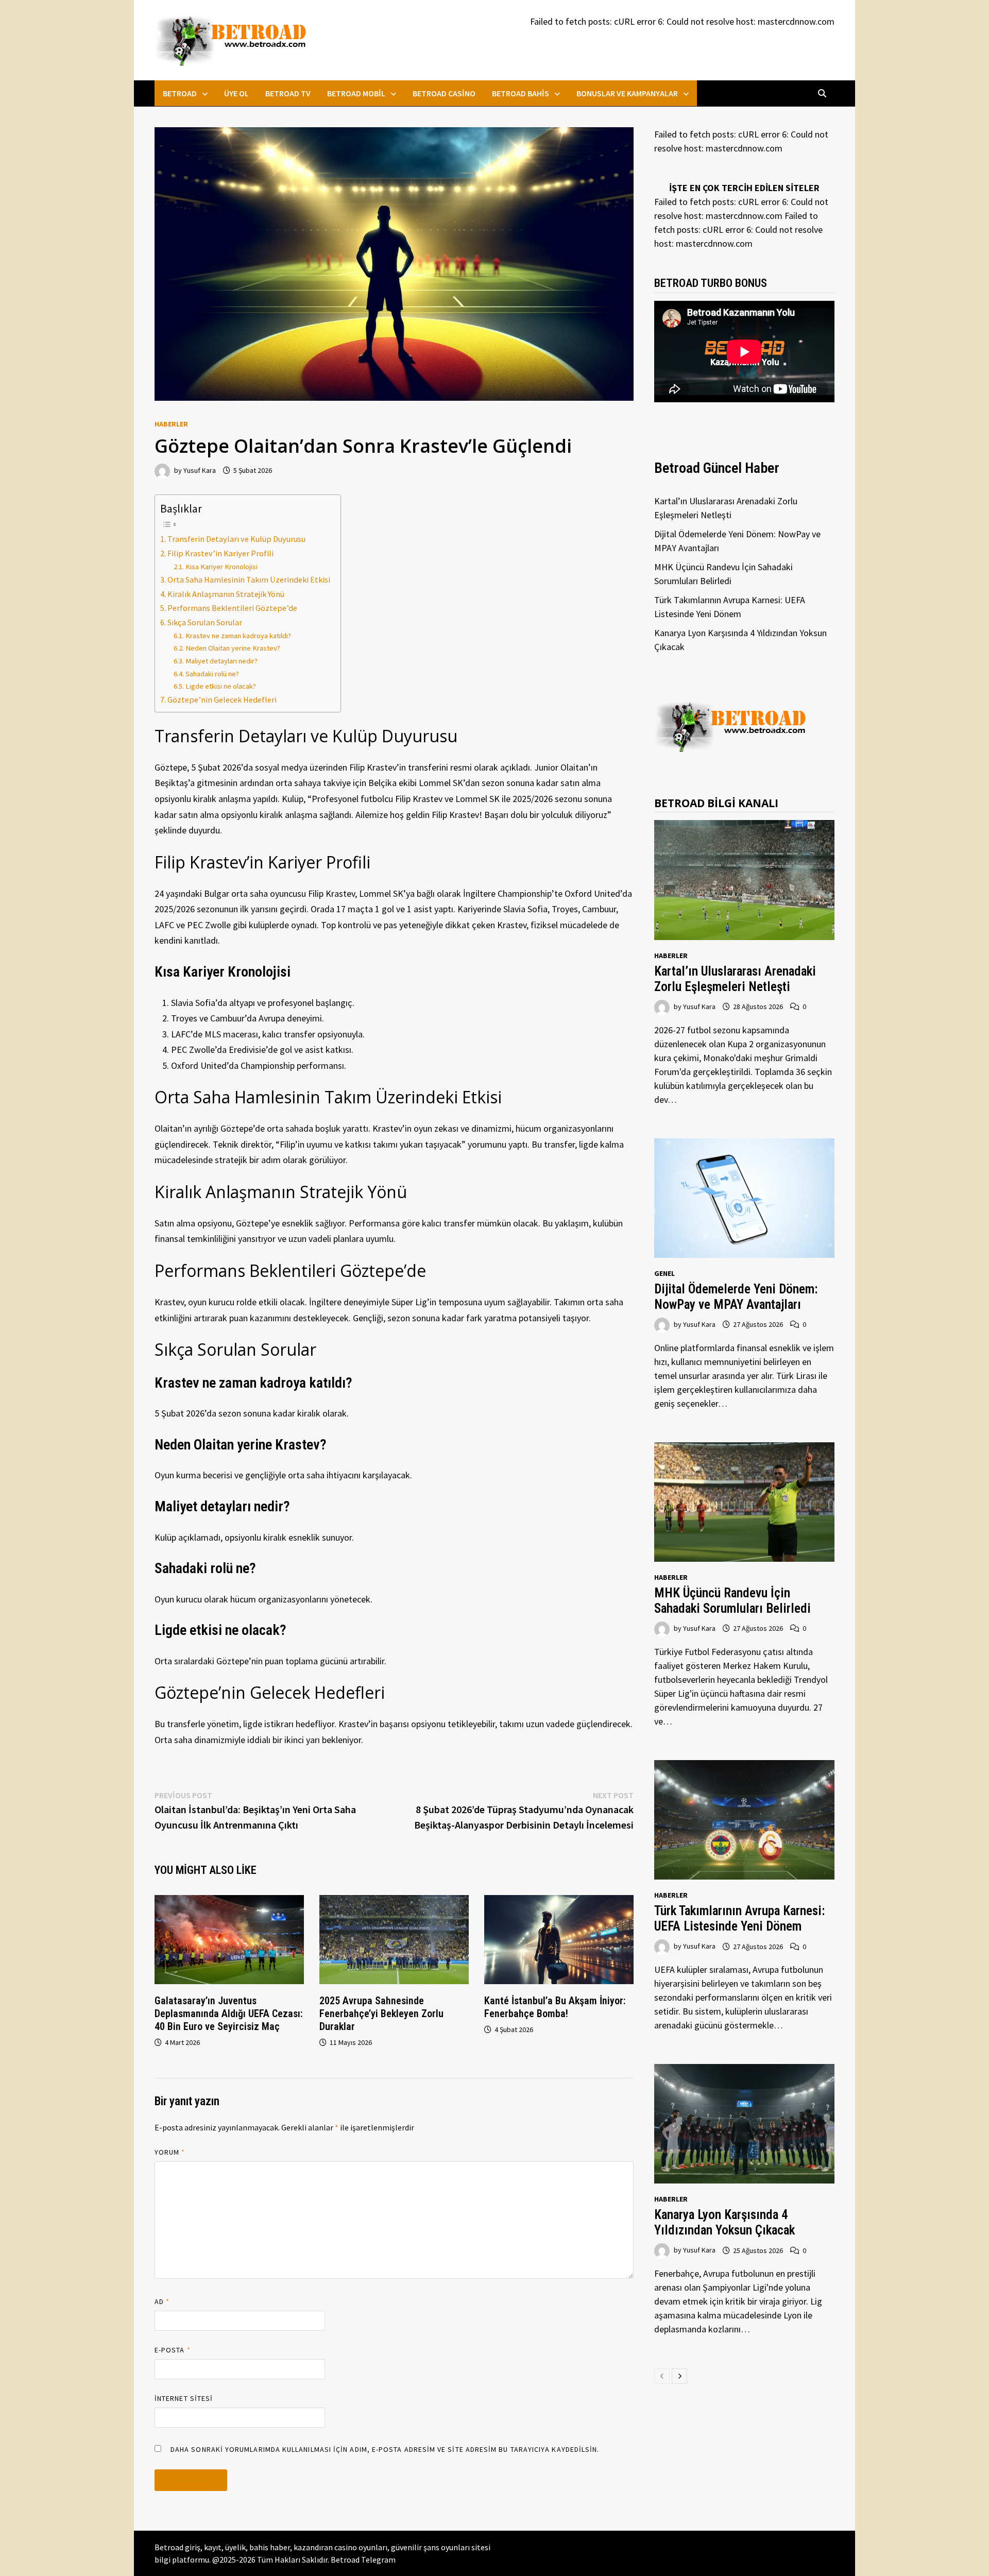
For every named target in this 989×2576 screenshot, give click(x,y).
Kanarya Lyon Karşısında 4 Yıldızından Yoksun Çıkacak (724, 2222)
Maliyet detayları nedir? (221, 661)
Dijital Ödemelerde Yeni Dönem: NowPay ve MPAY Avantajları (736, 1297)
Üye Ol (236, 93)
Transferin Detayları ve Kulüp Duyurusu (236, 539)
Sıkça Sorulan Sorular (205, 622)
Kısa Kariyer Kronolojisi (221, 567)
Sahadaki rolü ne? (212, 674)
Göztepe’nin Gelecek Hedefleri (222, 700)
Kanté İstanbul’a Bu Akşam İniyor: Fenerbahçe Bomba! (555, 2007)
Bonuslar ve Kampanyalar (627, 93)
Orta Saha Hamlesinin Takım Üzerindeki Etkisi (249, 579)
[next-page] (679, 2376)
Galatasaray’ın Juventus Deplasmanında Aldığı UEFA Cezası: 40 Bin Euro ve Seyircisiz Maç (229, 2014)
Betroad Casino (444, 93)
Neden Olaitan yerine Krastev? (233, 648)
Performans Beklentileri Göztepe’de (232, 608)
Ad (162, 2301)
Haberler (171, 424)
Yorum (170, 2152)
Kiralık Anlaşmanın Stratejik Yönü (226, 594)
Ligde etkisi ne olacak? (221, 686)
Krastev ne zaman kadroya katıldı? (238, 636)
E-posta (173, 2350)
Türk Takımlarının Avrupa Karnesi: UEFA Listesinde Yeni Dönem (739, 1918)
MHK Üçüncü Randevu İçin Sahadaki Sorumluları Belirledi (732, 1601)
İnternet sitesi (184, 2398)
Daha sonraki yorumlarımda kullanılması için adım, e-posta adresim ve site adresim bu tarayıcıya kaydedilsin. (385, 2449)
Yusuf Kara (200, 470)
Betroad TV (288, 93)
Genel (664, 1273)
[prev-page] (662, 2376)
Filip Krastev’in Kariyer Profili (220, 553)
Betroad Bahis (521, 93)
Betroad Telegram (363, 2560)
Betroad (180, 93)
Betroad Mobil (356, 93)
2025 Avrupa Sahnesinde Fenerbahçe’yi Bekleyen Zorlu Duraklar (381, 2014)
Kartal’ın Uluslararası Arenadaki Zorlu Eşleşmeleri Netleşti (735, 979)
